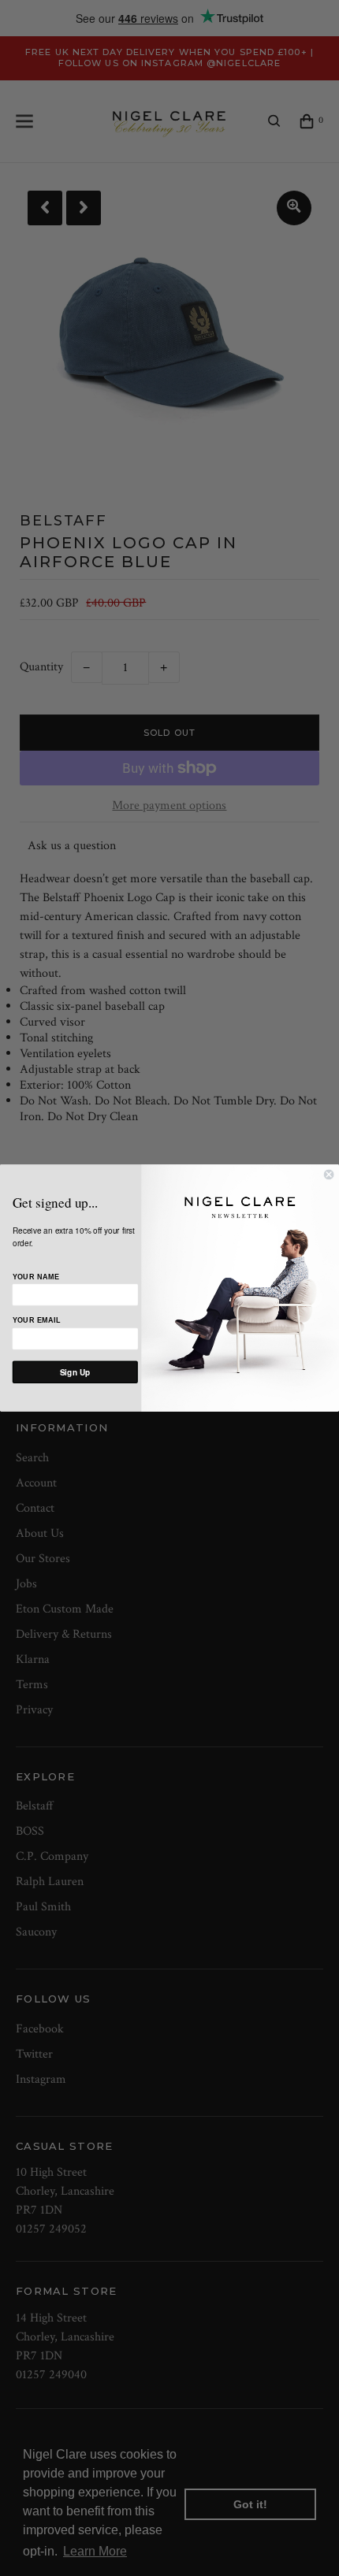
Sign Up (75, 1372)
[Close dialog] (329, 1175)
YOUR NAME (36, 1277)
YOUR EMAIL (37, 1321)
